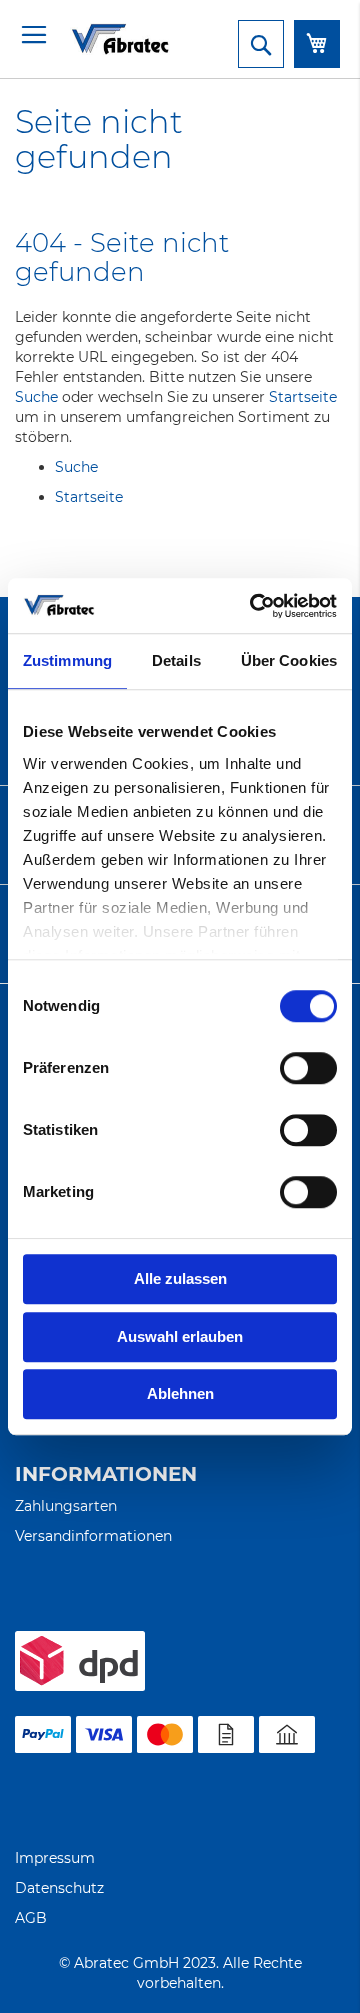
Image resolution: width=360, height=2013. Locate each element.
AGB (31, 1918)
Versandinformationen (93, 1536)
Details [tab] (176, 660)
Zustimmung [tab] (67, 660)
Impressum (55, 1858)
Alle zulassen (180, 1278)
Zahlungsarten (66, 1506)
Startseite (303, 397)
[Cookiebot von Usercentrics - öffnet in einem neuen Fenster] (254, 606)
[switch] (308, 1070)
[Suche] (261, 44)
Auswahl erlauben (180, 1336)
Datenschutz (59, 1888)
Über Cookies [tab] (289, 660)
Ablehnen (180, 1393)
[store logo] (95, 38)
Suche (36, 397)
